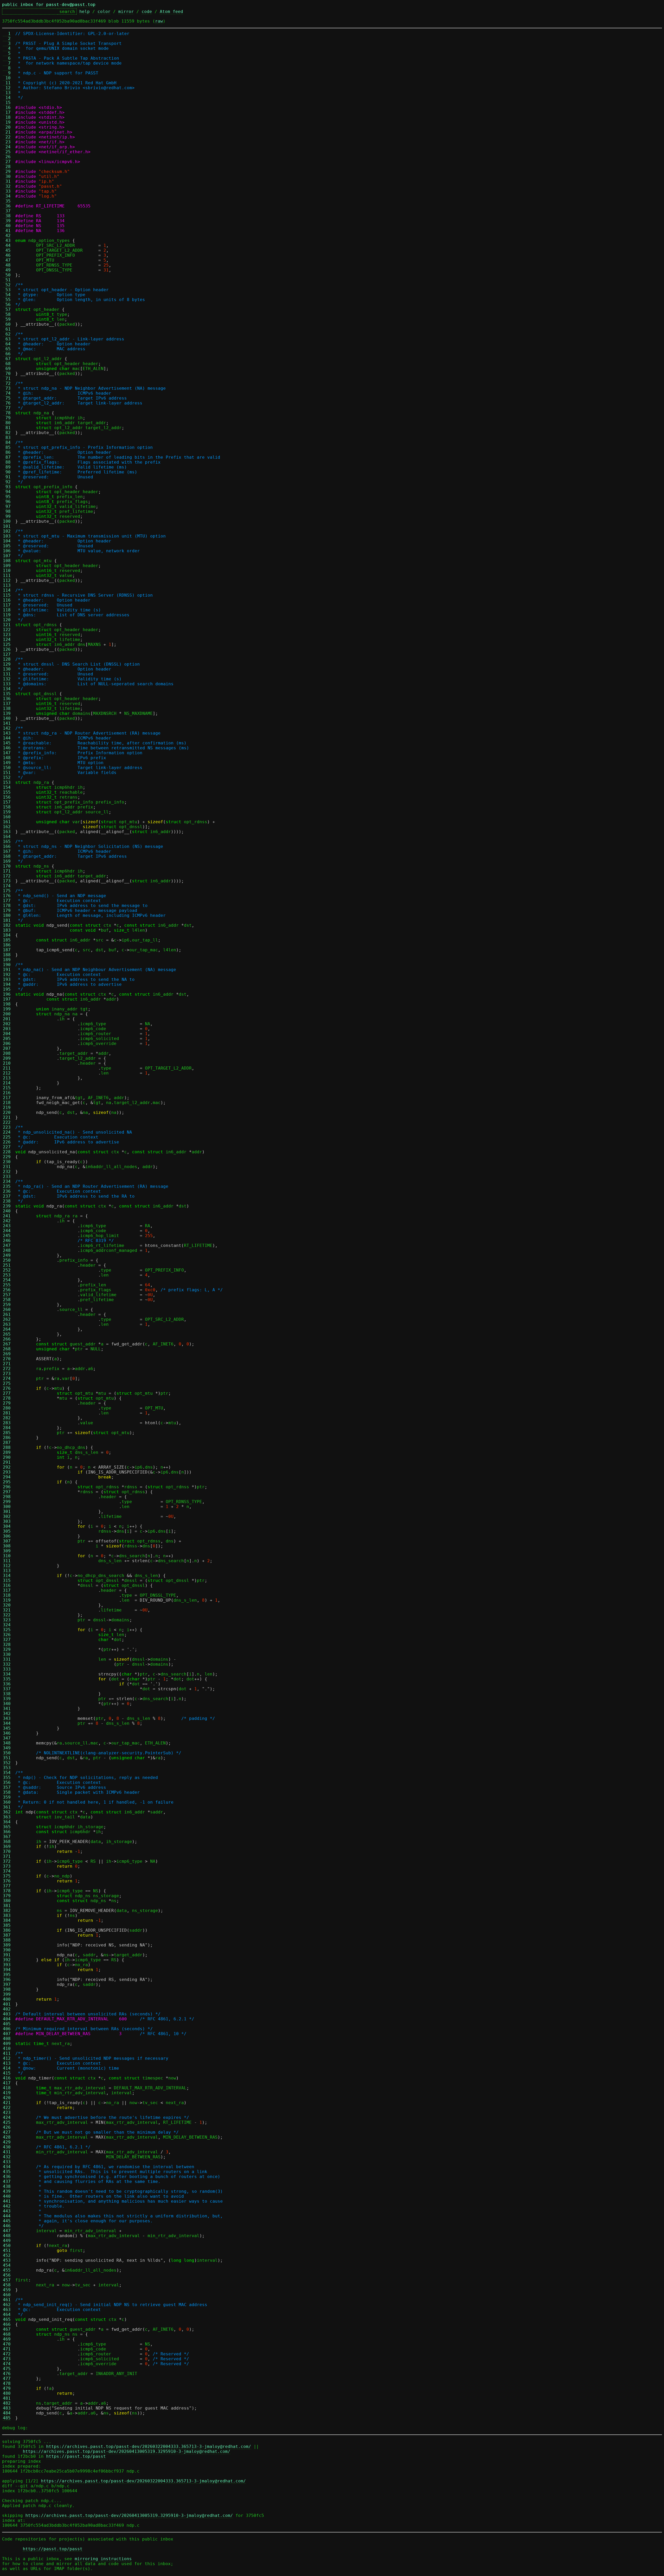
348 (7, 1743)
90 (7, 472)
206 (7, 1043)
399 (7, 1994)
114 (7, 590)
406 (7, 2029)
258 (7, 1300)
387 (7, 1935)
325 (7, 1630)
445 (7, 2221)
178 (7, 906)
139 (7, 713)
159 (7, 812)
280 (7, 1408)
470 (7, 2344)
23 (7, 142)
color (104, 12)
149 (7, 763)
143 (7, 733)
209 (7, 1058)
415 (7, 2073)
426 (7, 2127)
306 (7, 1536)
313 (7, 1571)
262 (7, 1319)
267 (7, 1344)
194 (7, 984)
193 (7, 979)
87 (7, 457)
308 (7, 1546)
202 (7, 1024)
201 (7, 1019)
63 (7, 339)
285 (7, 1433)
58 (7, 314)
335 (7, 1679)
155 (7, 792)
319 (7, 1600)
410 (7, 2048)
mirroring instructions (103, 2559)
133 (7, 684)
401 (7, 2004)
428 (7, 2137)
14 (7, 98)
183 (7, 930)
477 (7, 2379)
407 (7, 2034)
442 (7, 2206)
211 (7, 1068)
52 (7, 285)
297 (7, 1492)
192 (7, 975)
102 (7, 531)
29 (7, 172)
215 (7, 1088)
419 (7, 2093)
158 (7, 807)
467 (7, 2329)
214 (7, 1083)
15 (7, 103)
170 (7, 866)
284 (7, 1428)
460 (7, 2295)
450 (7, 2246)
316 (7, 1585)
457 (7, 2280)
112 (7, 580)
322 (7, 1615)
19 (7, 122)
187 (7, 950)
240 (7, 1211)
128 (7, 659)
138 (7, 708)
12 (7, 88)
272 (7, 1369)
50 (7, 275)
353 (7, 1768)
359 (7, 1797)
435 (7, 2172)
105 (7, 546)
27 (7, 162)
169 (7, 861)
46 (7, 255)
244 (7, 1231)
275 (7, 1383)
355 (7, 1778)
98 (7, 511)
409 (7, 2044)
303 (7, 1521)
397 (7, 1984)
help (85, 12)
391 (7, 1955)
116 (7, 600)
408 (7, 2039)
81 (7, 428)
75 (7, 398)
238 (7, 1201)
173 (7, 881)
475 (7, 2369)
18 (7, 117)
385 (7, 1925)
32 (7, 186)
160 (7, 817)
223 (7, 1127)
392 (7, 1960)
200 (7, 1014)
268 (7, 1349)
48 (7, 265)
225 (7, 1137)
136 (7, 699)
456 (7, 2275)
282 (7, 1418)
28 (7, 167)
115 (7, 595)
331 (7, 1659)
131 (7, 674)
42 (7, 236)
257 (7, 1295)
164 (7, 837)
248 (7, 1250)
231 (7, 1167)
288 (7, 1447)
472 (7, 2354)
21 (7, 132)
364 (7, 1822)
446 (7, 2226)
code (147, 12)
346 (7, 1733)
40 (7, 226)
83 (7, 438)
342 (7, 1713)
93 (7, 487)
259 (7, 1305)
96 (7, 502)
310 (7, 1556)
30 (7, 176)
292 (7, 1467)
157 (7, 802)
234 (7, 1181)
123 (7, 635)
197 (7, 999)
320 (7, 1605)
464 (7, 2315)
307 (7, 1541)
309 (7, 1551)
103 (7, 536)
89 (7, 467)
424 (7, 2117)
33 (7, 191)
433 (7, 2162)
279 (7, 1403)
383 (7, 1915)
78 (7, 413)
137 (7, 704)
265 (7, 1334)
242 (7, 1221)
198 (7, 1004)
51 (7, 280)
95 (7, 497)
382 (7, 1911)
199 (7, 1009)
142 (7, 728)
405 (7, 2024)
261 (7, 1314)
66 (7, 354)
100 (7, 521)
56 (7, 305)
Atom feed (171, 12)
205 (7, 1039)
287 (7, 1443)
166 (7, 846)
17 (7, 112)
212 (7, 1073)
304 (7, 1526)
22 (7, 137)
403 (7, 2014)
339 (7, 1699)
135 (7, 694)
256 (7, 1290)
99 (7, 516)
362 (7, 1812)
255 (7, 1285)
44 (7, 245)
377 (7, 1886)
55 (7, 300)
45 (7, 250)
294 (7, 1477)
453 (7, 2260)
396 (7, 1980)
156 (7, 797)
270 (7, 1359)
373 (7, 1866)
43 (7, 240)
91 (7, 477)
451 (7, 2250)
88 (7, 462)
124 (7, 640)
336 (7, 1684)
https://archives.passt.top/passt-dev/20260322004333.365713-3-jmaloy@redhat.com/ (149, 2446)
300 (7, 1507)
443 (7, 2211)
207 (7, 1048)
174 (7, 886)
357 (7, 1787)
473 (7, 2359)
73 (7, 388)
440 (7, 2196)
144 (7, 738)
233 (7, 1177)
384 (7, 1920)
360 (7, 1802)
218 (7, 1103)
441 (7, 2201)
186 (7, 945)
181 (7, 920)
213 (7, 1078)
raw (159, 21)
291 (7, 1462)
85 (7, 447)
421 (7, 2103)
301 (7, 1512)
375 (7, 1876)
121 (7, 625)
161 (7, 822)
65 (7, 349)
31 (7, 181)
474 (7, 2364)
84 (7, 442)
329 (7, 1649)
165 (7, 842)
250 (7, 1260)
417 (7, 2083)
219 (7, 1108)
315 (7, 1580)
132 (7, 679)
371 (7, 1856)
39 (7, 221)
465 (7, 2319)
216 (7, 1093)
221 (7, 1117)
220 (7, 1112)
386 (7, 1930)
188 (7, 955)
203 (7, 1029)
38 (7, 216)
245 (7, 1236)
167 (7, 851)
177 (7, 901)
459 (7, 2290)
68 (7, 364)
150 (7, 768)
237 (7, 1196)
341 (7, 1709)
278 (7, 1398)
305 (7, 1531)
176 (7, 896)
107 (7, 556)
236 (7, 1191)
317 (7, 1590)
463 (7, 2310)
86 (7, 452)
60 (7, 324)
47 (7, 260)
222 (7, 1122)
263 (7, 1324)
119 (7, 615)
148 (7, 758)
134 (7, 689)
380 (7, 1901)
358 (7, 1792)
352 (7, 1763)
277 (7, 1393)
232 (7, 1172)
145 (7, 743)
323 (7, 1620)
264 (7, 1329)
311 (7, 1561)
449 (7, 2241)
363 (7, 1817)
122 (7, 630)
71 (7, 378)
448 (7, 2236)
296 (7, 1487)
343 (7, 1718)
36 (7, 206)
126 (7, 649)
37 (7, 211)
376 (7, 1881)
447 (7, 2231)
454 (7, 2265)
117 (7, 605)
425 (7, 2122)
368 (7, 1842)
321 (7, 1610)
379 (7, 1896)
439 (7, 2191)
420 (7, 2098)
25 (7, 152)
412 (7, 2058)
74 (7, 393)
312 (7, 1566)
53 (7, 290)
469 (7, 2339)
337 (7, 1689)
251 (7, 1265)
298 (7, 1497)
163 (7, 832)
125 (7, 644)
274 (7, 1378)
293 (7, 1472)
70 (7, 374)
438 (7, 2186)
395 (7, 1975)
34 (7, 196)
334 (7, 1674)
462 (7, 2305)
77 (7, 408)
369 (7, 1847)
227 (7, 1147)
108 (7, 561)
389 (7, 1945)
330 (7, 1654)
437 (7, 2181)
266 (7, 1339)
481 (7, 2398)
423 (7, 2113)
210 (7, 1063)
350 (7, 1753)
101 (7, 526)
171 (7, 871)
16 (7, 107)
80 (7, 423)
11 (7, 83)
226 (7, 1142)
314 (7, 1576)
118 (7, 610)
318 (7, 1595)
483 (7, 2408)
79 (7, 418)
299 (7, 1502)
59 (7, 319)
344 (7, 1723)
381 (7, 1906)
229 (7, 1157)
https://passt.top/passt (76, 2456)
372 (7, 1861)
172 (7, 876)
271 (7, 1364)
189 (7, 960)
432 (7, 2157)
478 (7, 2383)
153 (7, 782)
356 (7, 1782)
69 (7, 369)
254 (7, 1280)
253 (7, 1275)
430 (7, 2147)
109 (7, 566)
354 (7, 1773)
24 (7, 147)
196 (7, 994)
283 (7, 1423)
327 (7, 1640)
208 (7, 1053)
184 (7, 935)
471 (7, 2349)
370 (7, 1851)
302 (7, 1516)
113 (7, 585)
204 (7, 1034)
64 (7, 344)
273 (7, 1374)
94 (7, 492)
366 (7, 1832)
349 (7, 1748)
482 (7, 2403)
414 (7, 2068)
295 (7, 1482)
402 (7, 2009)
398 (7, 1989)
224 (7, 1132)
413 (7, 2063)
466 (7, 2324)
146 (7, 748)
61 (7, 329)
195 (7, 989)
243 (7, 1226)
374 (7, 1871)
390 (7, 1950)
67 (7, 359)
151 (7, 773)
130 (7, 669)
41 (7, 231)
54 (7, 295)
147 (7, 753)
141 (7, 723)
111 (7, 575)
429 (7, 2142)
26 (7, 157)
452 (7, 2255)
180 (7, 915)
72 (7, 383)
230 (7, 1162)
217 (7, 1098)
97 (7, 507)
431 (7, 2152)
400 (7, 1999)
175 (7, 891)
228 (7, 1152)
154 (7, 787)
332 (7, 1664)
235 (7, 1186)
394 (7, 1970)
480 (7, 2393)
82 (7, 433)
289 (7, 1452)
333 (7, 1669)
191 (7, 970)
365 (7, 1827)
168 (7, 856)
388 (7, 1940)
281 (7, 1413)
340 (7, 1704)
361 (7, 1807)
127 (7, 654)
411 (7, 2053)
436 (7, 2177)
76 (7, 403)
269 (7, 1354)
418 (7, 2088)
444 (7, 2216)
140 (7, 718)
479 (7, 2388)
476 (7, 2374)
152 (7, 777)
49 (7, 270)
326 (7, 1635)
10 (7, 78)
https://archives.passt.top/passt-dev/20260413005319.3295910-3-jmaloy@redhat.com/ (127, 2451)
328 (7, 1645)
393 (7, 1965)
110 (7, 571)
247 (7, 1245)
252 (7, 1270)
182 (7, 925)
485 (7, 2418)
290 (7, 1457)
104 (7, 541)
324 (7, 1625)
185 (7, 940)
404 (7, 2019)
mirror (126, 12)
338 (7, 1694)
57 (7, 309)
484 (7, 2413)
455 (7, 2270)
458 (7, 2285)
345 (7, 1728)
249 (7, 1255)
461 (7, 2300)
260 (7, 1310)
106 (7, 551)
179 (7, 910)
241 (7, 1216)
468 (7, 2334)
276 (7, 1388)
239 (7, 1206)
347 (7, 1738)
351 (7, 1758)
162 (7, 827)
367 (7, 1837)
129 (7, 664)
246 (7, 1241)
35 (7, 201)
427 (7, 2132)
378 (7, 1891)
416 (7, 2078)
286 (7, 1438)
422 (7, 2108)
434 (7, 2167)
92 (7, 482)
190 (7, 965)
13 (7, 93)
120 (7, 620)
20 (7, 127)
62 (7, 334)
